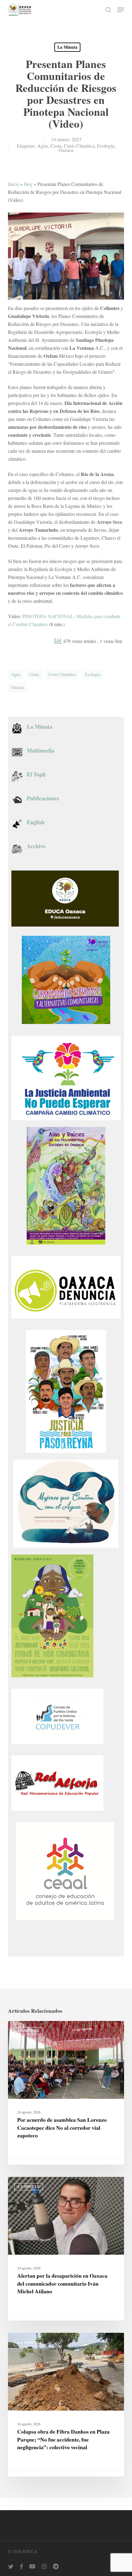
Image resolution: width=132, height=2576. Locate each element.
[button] (121, 10)
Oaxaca (66, 150)
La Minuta (67, 47)
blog (28, 184)
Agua (43, 146)
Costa (56, 146)
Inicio (14, 184)
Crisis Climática (79, 146)
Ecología (106, 146)
